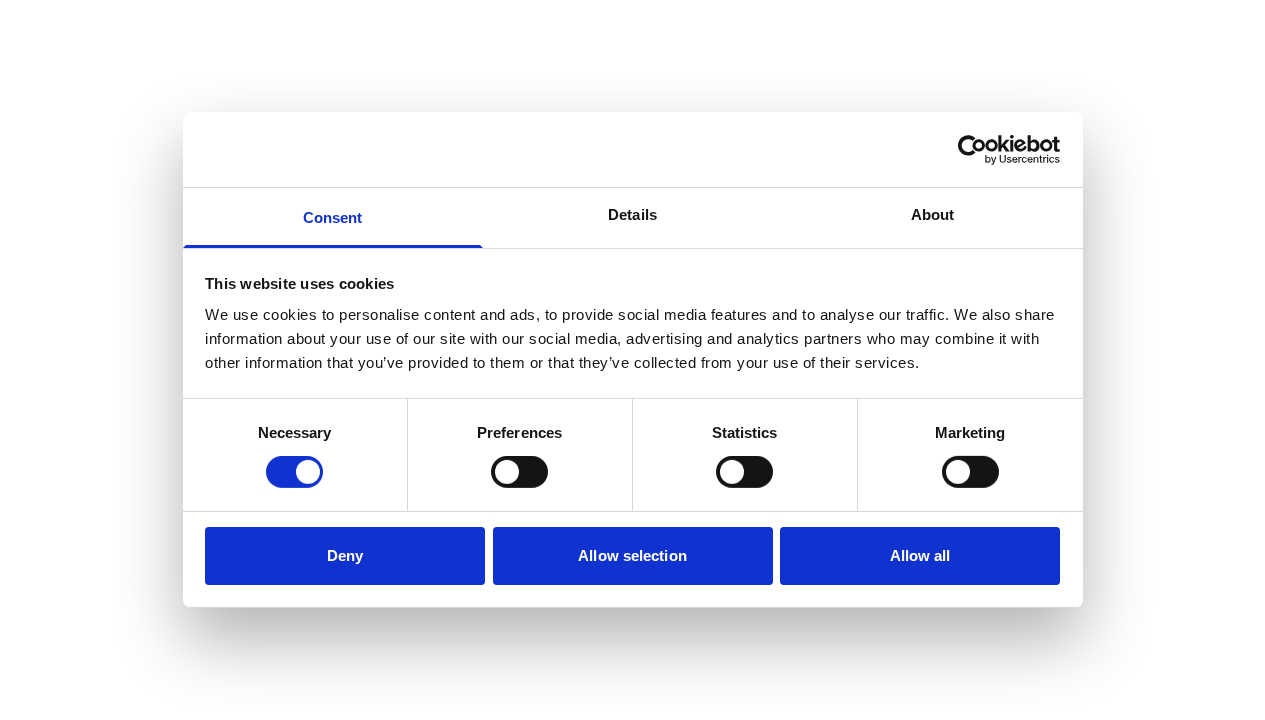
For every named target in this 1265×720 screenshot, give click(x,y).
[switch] (519, 472)
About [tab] (933, 214)
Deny (345, 555)
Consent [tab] (333, 217)
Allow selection (632, 555)
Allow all (920, 555)
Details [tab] (632, 214)
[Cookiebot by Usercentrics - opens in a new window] (972, 149)
